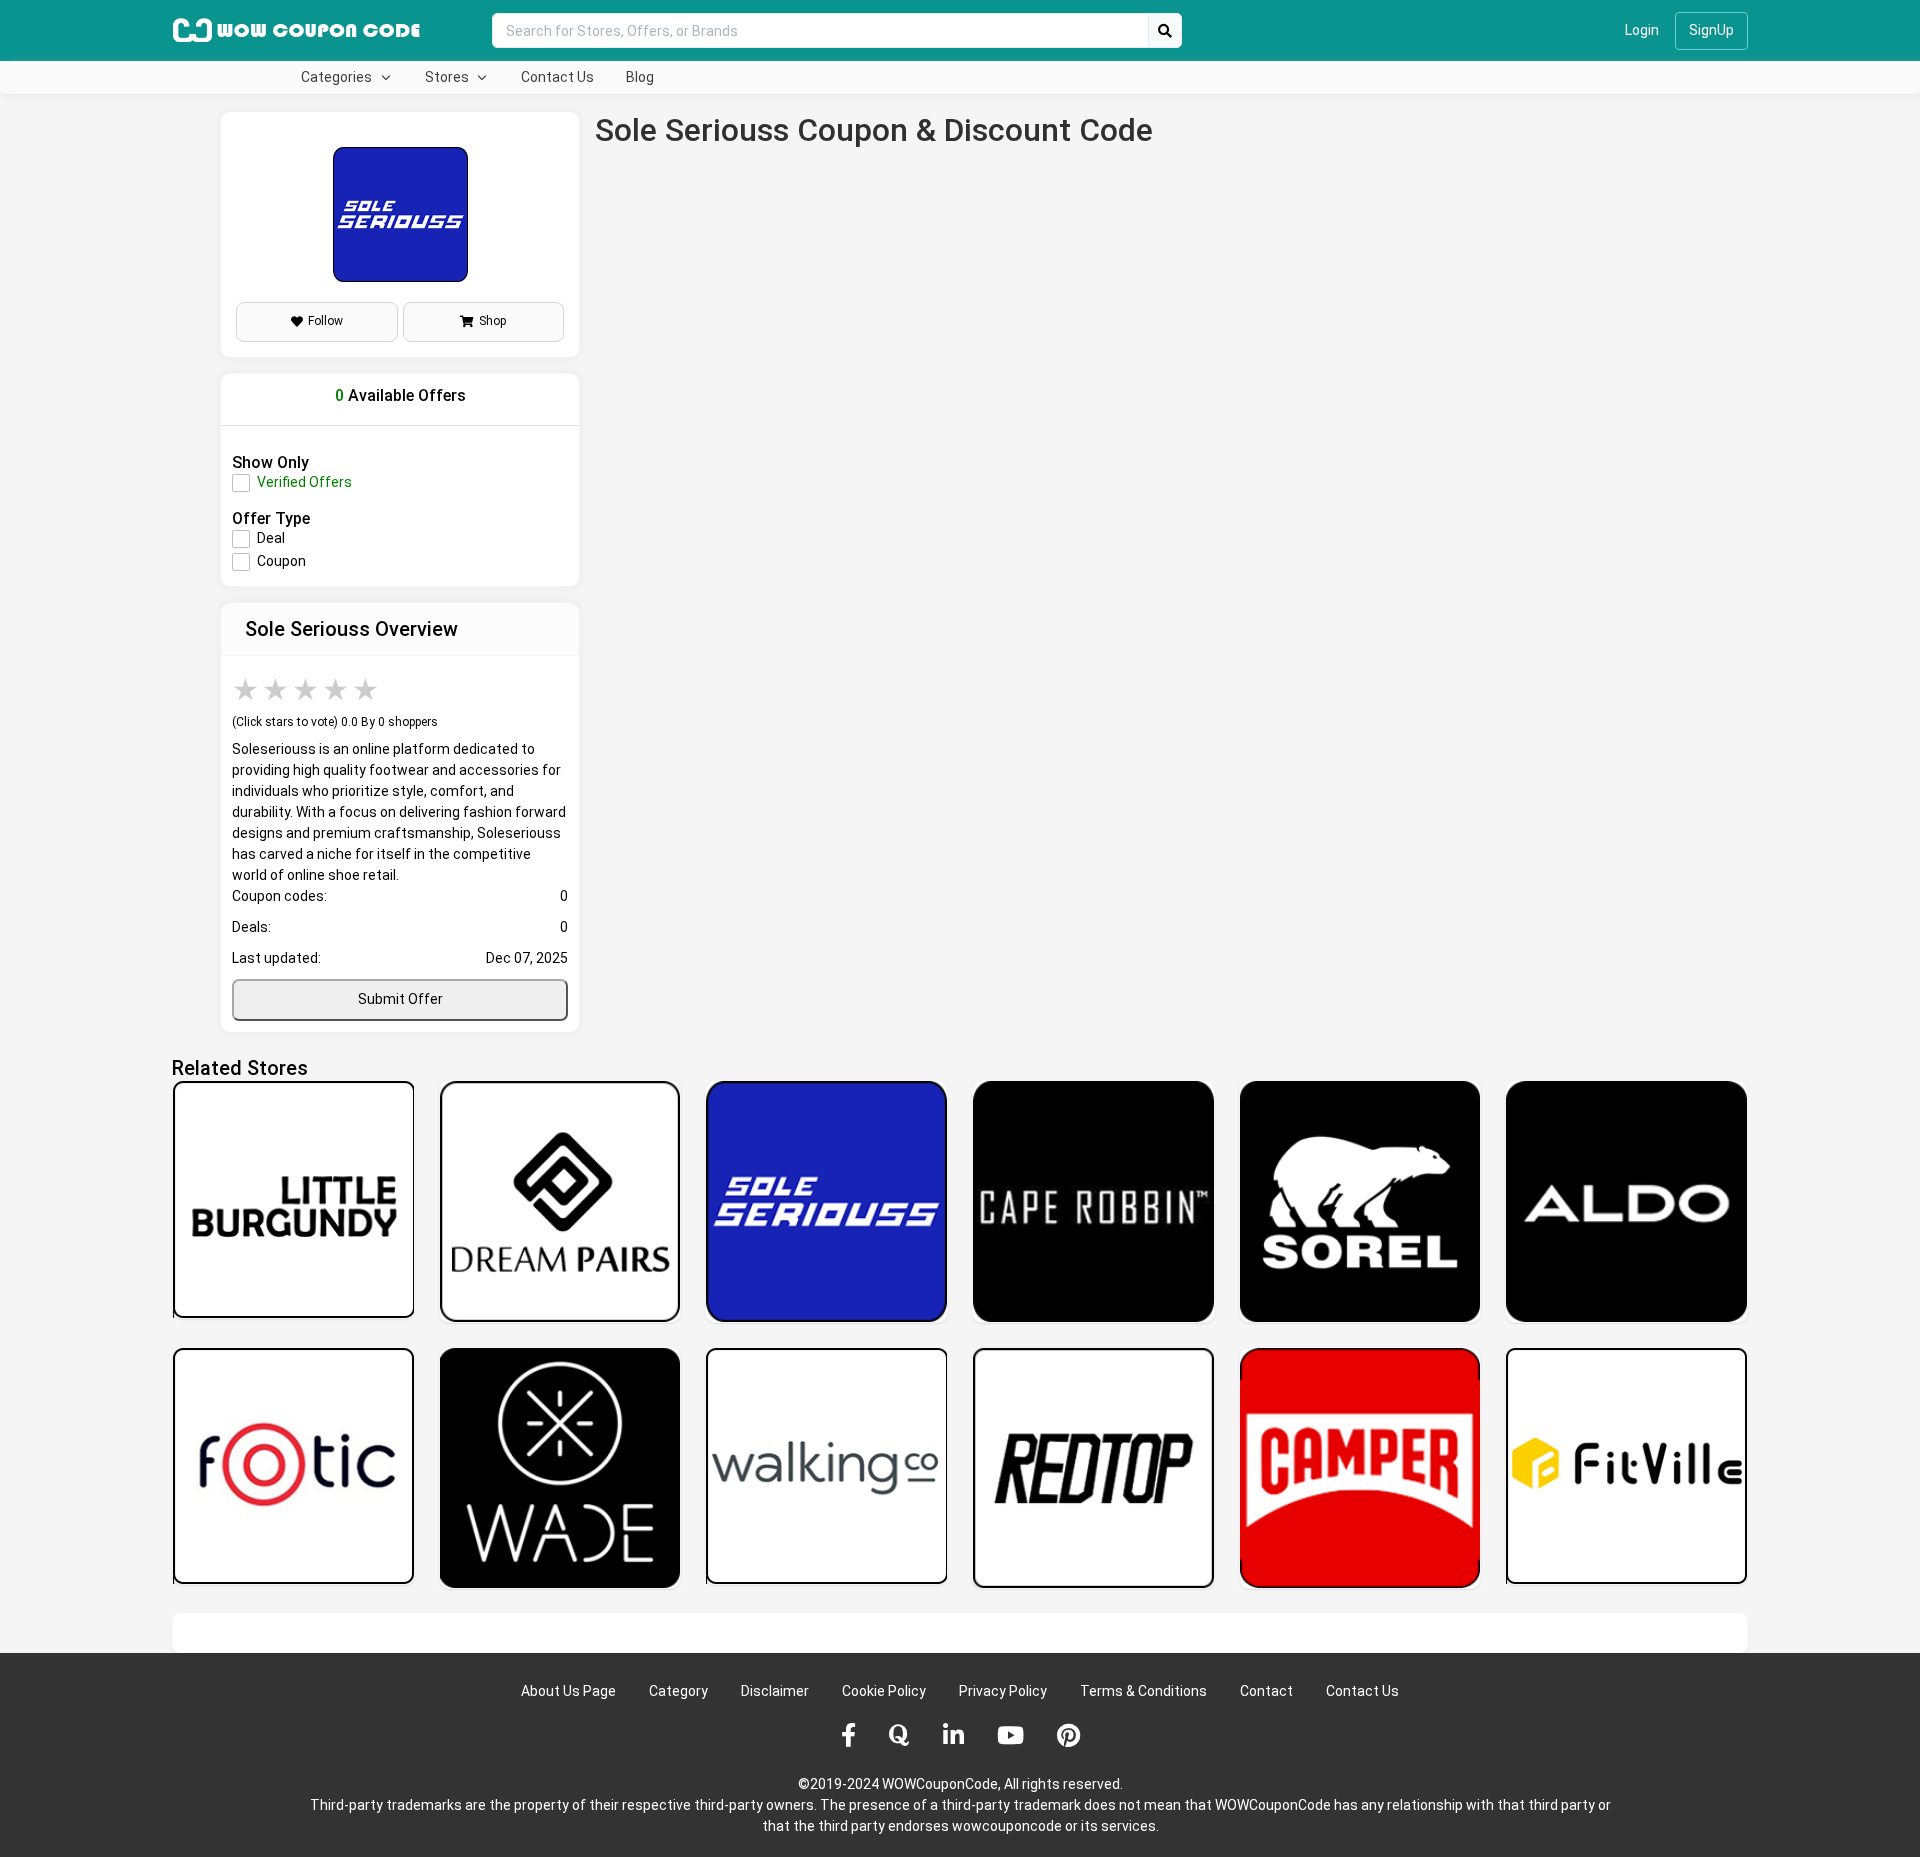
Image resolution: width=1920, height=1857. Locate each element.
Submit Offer (400, 999)
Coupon (281, 561)
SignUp (1711, 30)
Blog (640, 77)
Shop (492, 321)
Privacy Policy (1003, 1691)
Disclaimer (775, 1691)
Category (678, 1691)
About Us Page (568, 1691)
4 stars (337, 689)
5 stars (367, 689)
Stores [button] (448, 77)
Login (1642, 30)
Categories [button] (338, 77)
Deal (271, 538)
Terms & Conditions (1143, 1691)
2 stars (277, 689)
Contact (1266, 1691)
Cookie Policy (884, 1691)
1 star (247, 689)
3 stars (307, 689)
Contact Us (557, 77)
